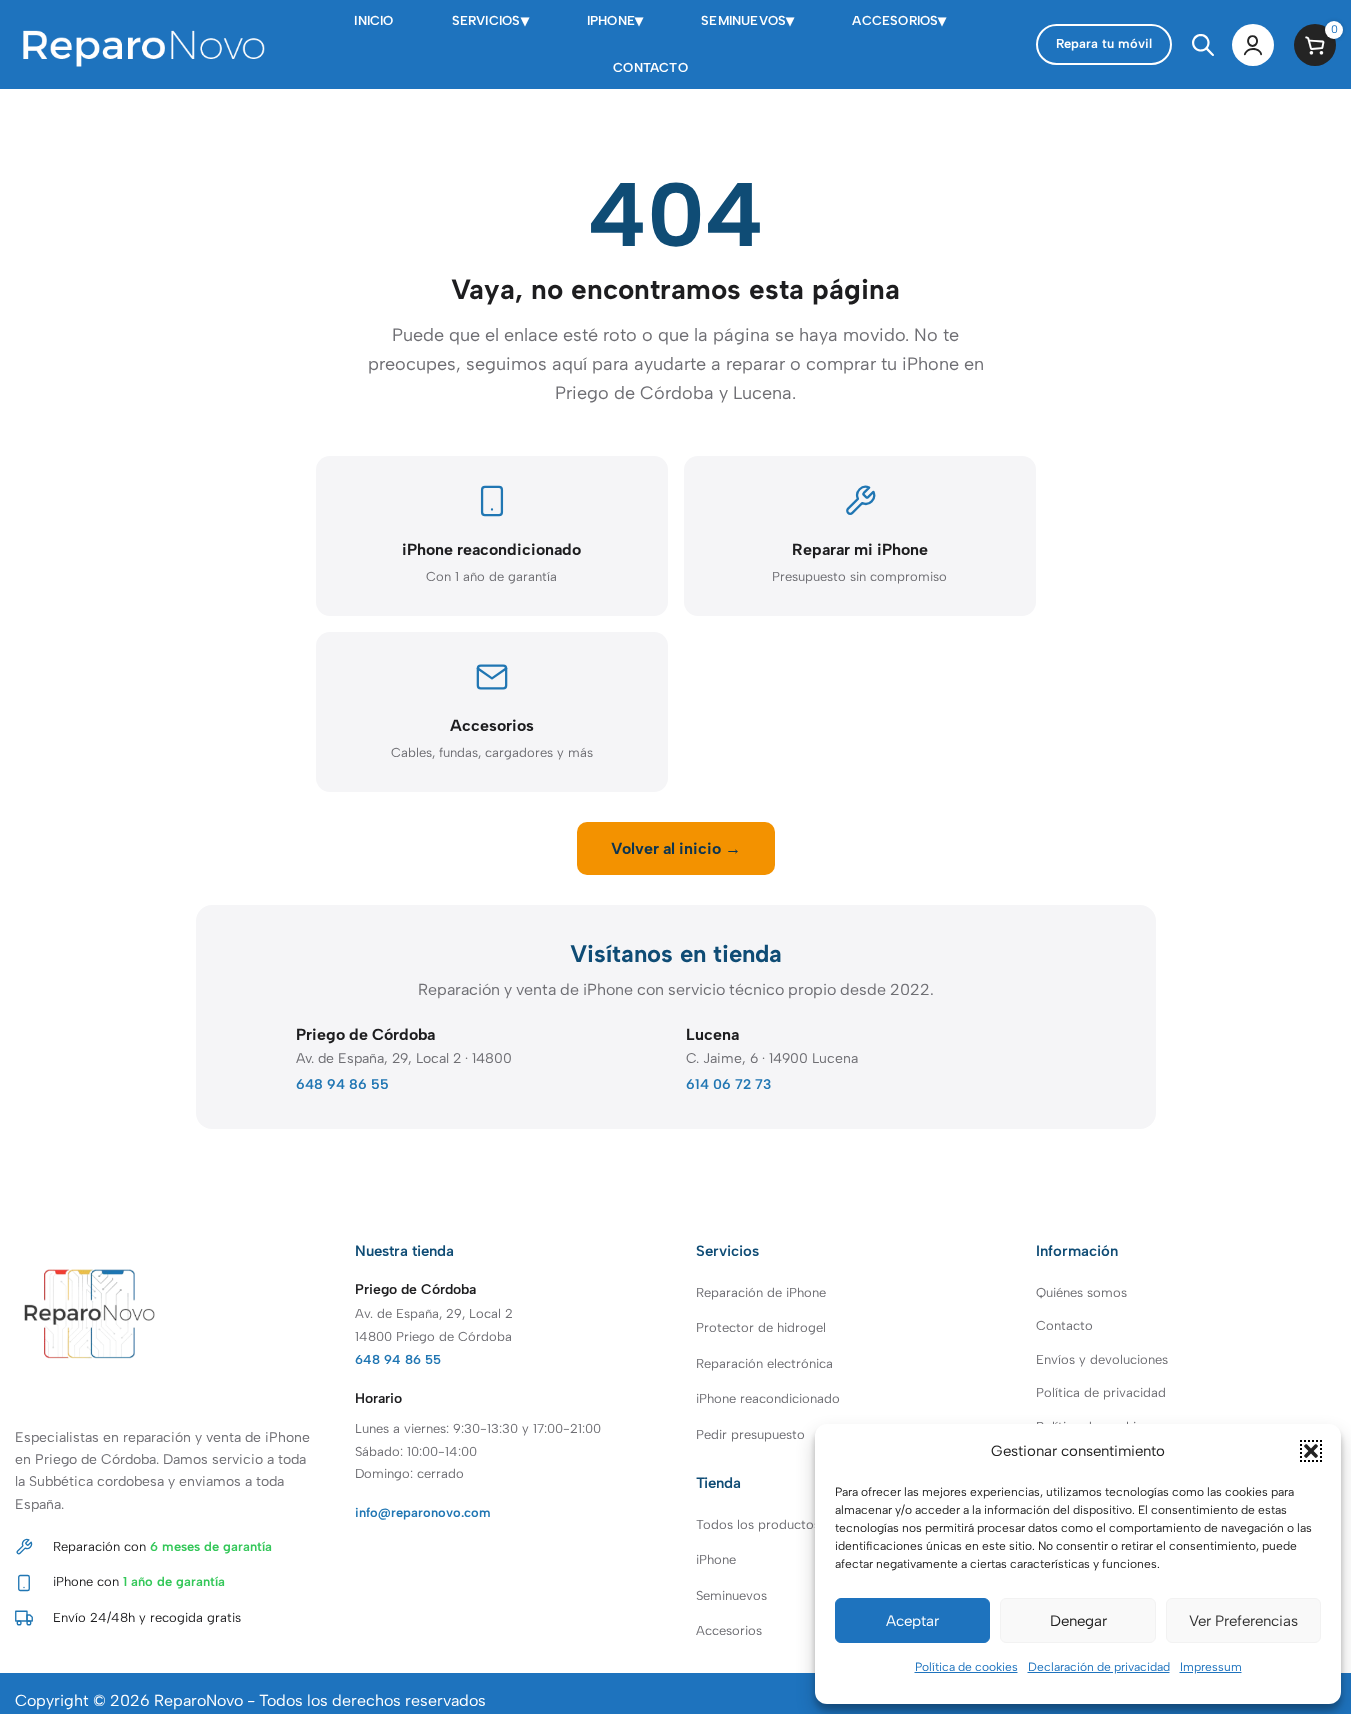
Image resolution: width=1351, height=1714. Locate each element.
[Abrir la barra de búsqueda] (1202, 45)
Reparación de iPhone (761, 1292)
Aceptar (912, 1621)
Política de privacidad (1101, 1392)
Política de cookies (966, 1667)
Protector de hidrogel (761, 1327)
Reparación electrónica (764, 1363)
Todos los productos (758, 1524)
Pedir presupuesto (750, 1434)
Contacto (1064, 1325)
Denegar (1078, 1621)
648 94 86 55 (342, 1084)
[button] (1311, 1451)
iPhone (716, 1559)
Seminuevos (731, 1595)
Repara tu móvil (1104, 43)
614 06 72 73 (728, 1084)
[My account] (1253, 45)
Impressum (1211, 1667)
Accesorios (729, 1630)
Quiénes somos (1081, 1292)
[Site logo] (140, 43)
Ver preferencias (1243, 1621)
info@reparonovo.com (423, 1512)
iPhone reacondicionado (768, 1398)
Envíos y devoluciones (1102, 1359)
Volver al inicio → (676, 848)
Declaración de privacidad (1099, 1667)
